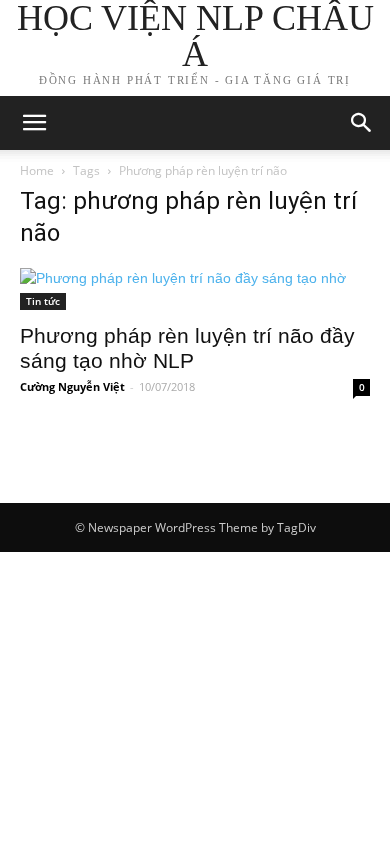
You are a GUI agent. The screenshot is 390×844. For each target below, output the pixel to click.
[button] (362, 123)
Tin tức (43, 301)
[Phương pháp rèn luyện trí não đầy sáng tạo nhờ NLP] (195, 289)
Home (37, 170)
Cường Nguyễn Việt (72, 386)
